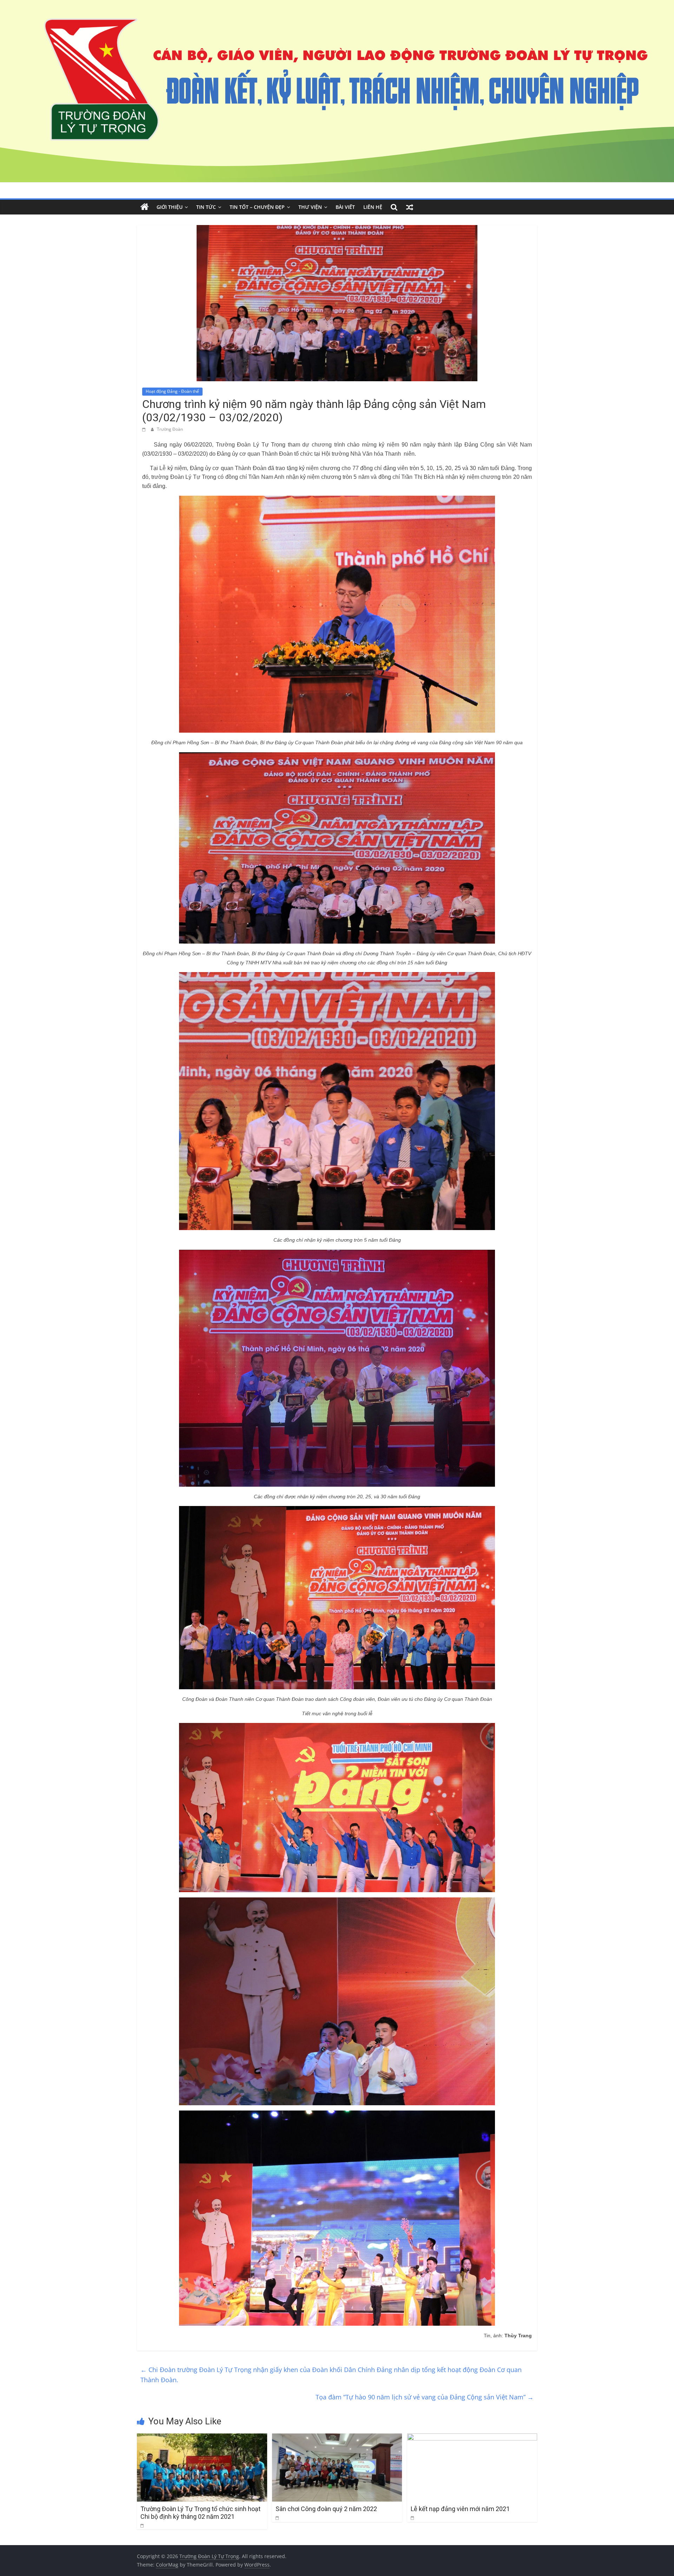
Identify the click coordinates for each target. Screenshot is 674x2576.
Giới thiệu (170, 207)
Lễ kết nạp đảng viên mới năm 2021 (460, 2509)
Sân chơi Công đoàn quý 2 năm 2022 (326, 2509)
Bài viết (345, 207)
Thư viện (310, 207)
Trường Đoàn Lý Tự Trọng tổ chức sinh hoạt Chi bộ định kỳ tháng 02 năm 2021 (200, 2513)
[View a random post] (410, 207)
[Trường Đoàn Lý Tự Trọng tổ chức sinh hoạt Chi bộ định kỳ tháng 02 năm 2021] (202, 2438)
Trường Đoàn (170, 429)
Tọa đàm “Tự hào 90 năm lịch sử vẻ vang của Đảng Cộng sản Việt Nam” (425, 2397)
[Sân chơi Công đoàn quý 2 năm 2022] (337, 2438)
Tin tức (206, 207)
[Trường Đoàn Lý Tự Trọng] (145, 207)
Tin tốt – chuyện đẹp (257, 207)
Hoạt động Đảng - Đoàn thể (172, 391)
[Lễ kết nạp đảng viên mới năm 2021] (472, 2438)
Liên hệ (373, 207)
